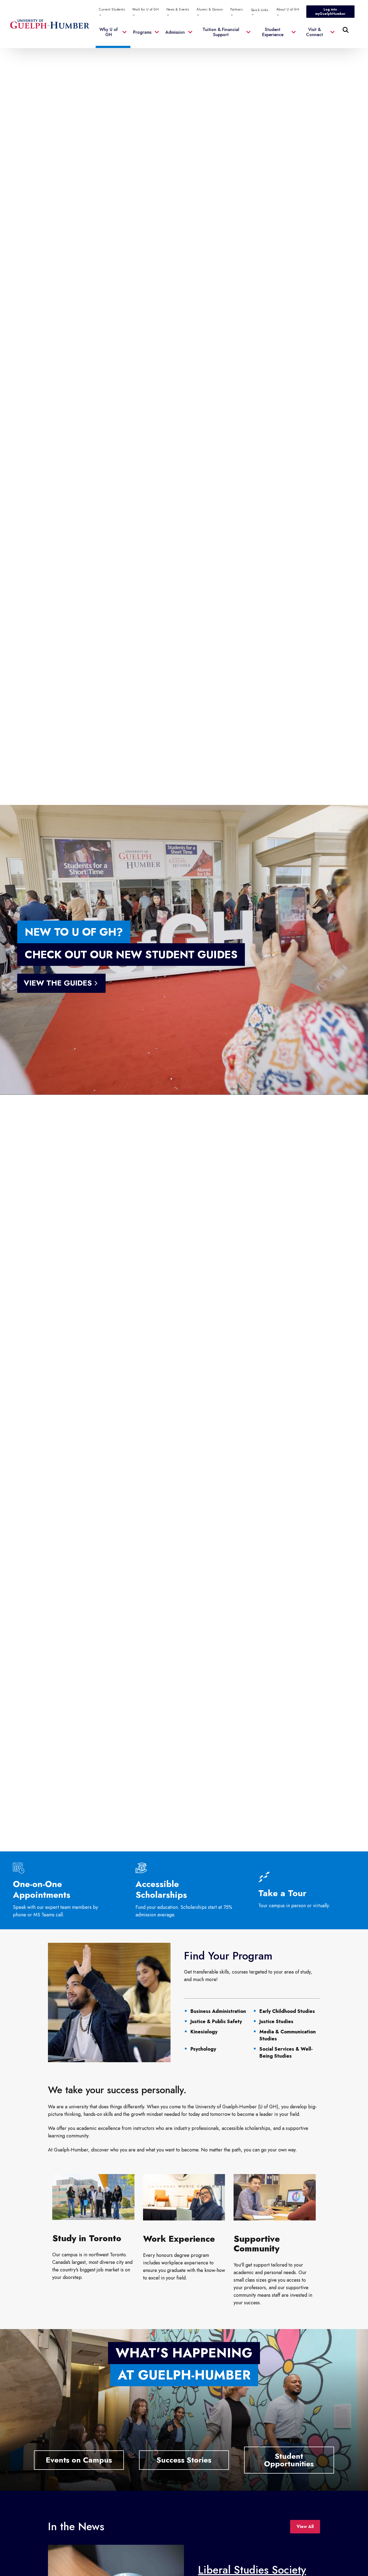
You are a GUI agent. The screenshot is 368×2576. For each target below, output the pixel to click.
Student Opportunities (289, 2460)
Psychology (203, 2049)
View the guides (58, 983)
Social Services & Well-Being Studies (286, 2052)
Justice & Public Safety (216, 2021)
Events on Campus (79, 2460)
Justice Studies (276, 2021)
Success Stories (184, 2460)
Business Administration (218, 2011)
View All (305, 2527)
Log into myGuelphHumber (330, 12)
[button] (113, 35)
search (236, 57)
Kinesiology (204, 2032)
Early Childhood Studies (287, 2011)
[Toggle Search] (346, 30)
